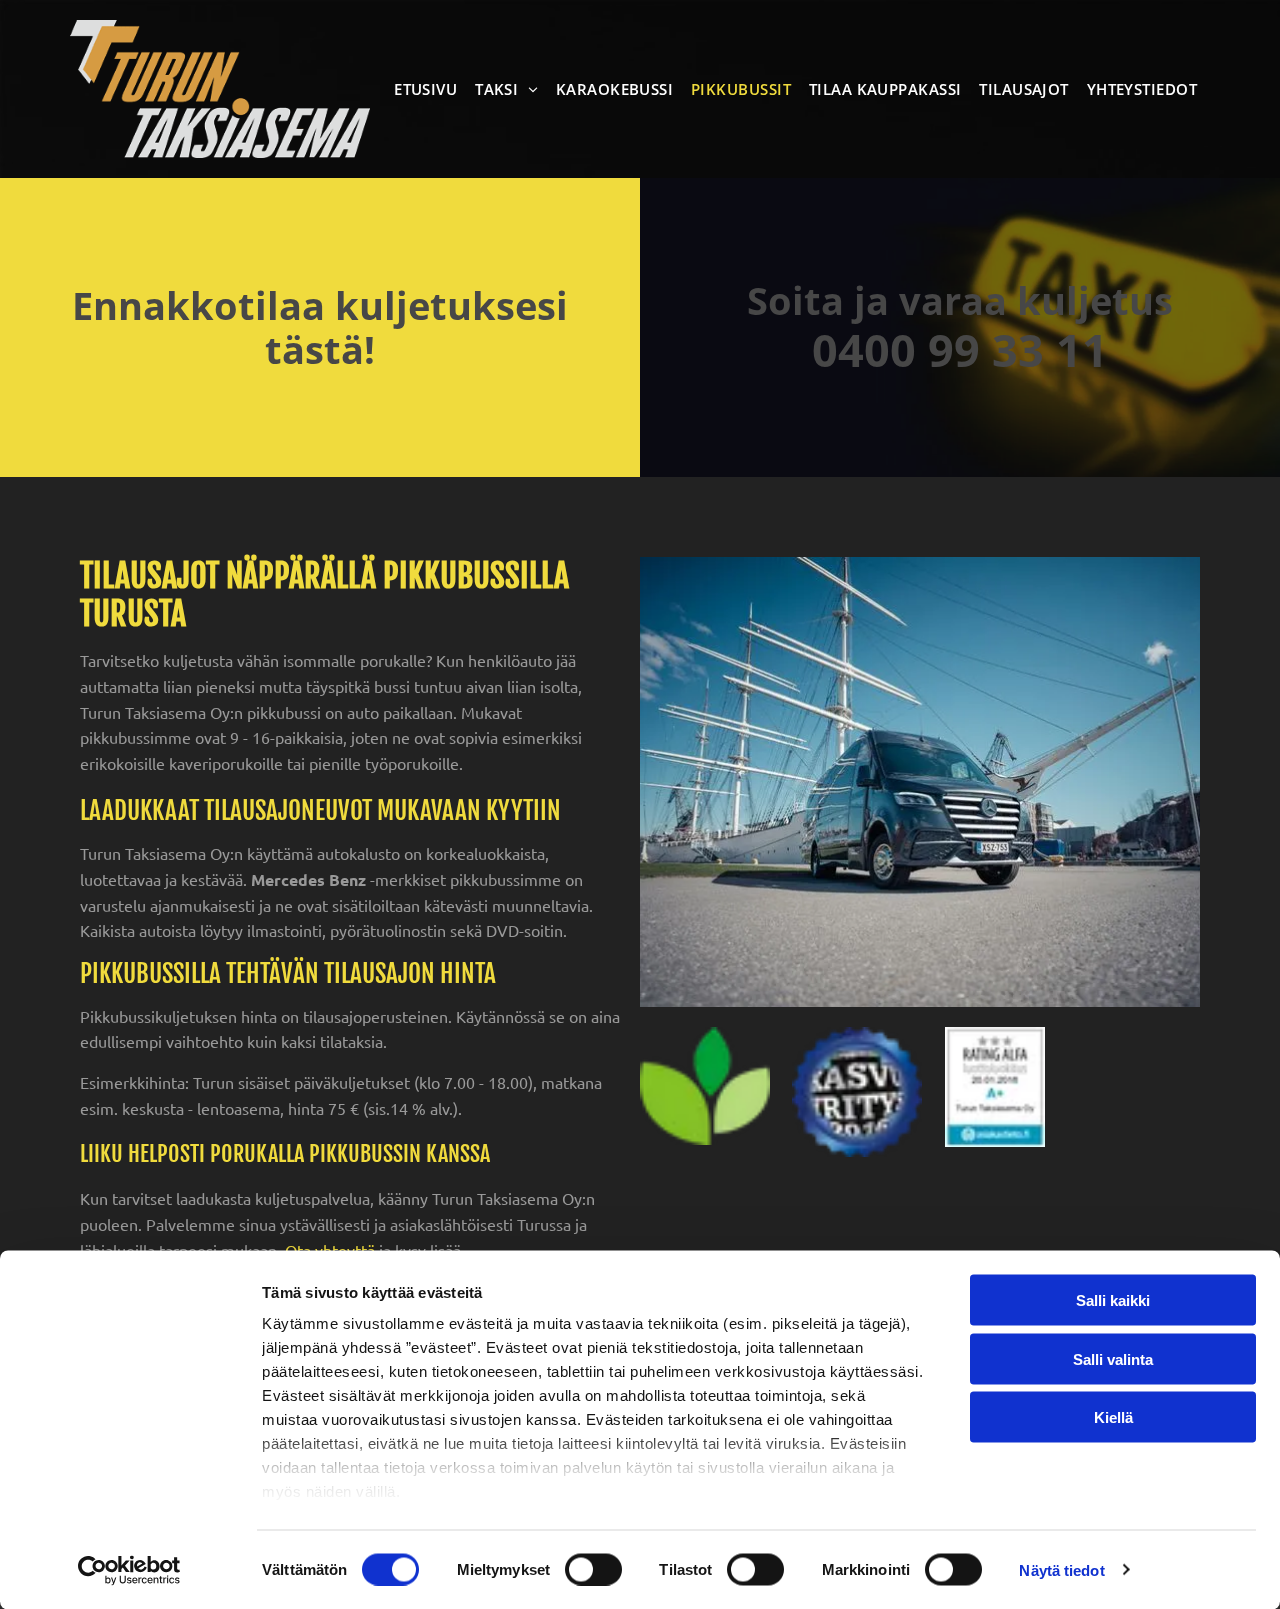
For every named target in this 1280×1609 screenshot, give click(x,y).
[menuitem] (429, 89)
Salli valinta (1113, 1358)
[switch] (593, 1569)
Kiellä (1113, 1417)
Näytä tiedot (1061, 1569)
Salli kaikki (1113, 1300)
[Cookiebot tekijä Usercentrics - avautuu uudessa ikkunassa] (129, 1570)
